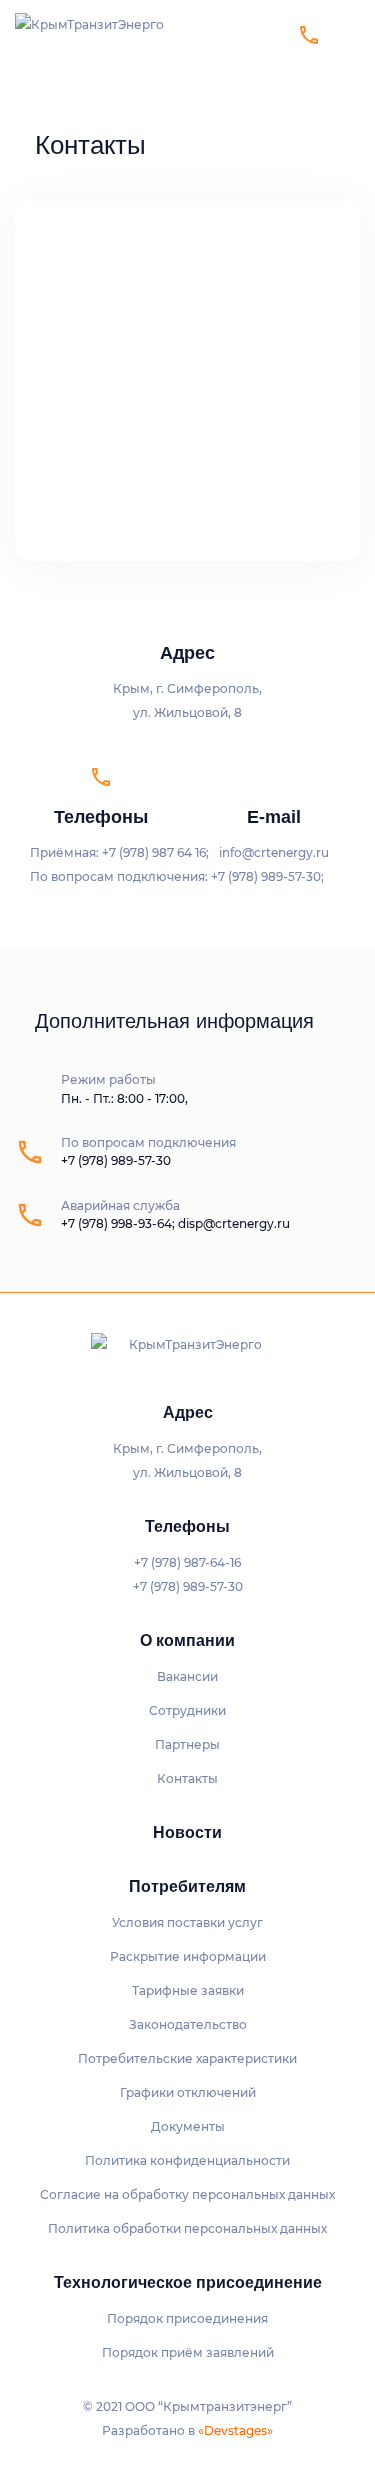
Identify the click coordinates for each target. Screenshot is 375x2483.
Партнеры (187, 1744)
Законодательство (188, 2024)
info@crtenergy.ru (274, 852)
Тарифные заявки (188, 1990)
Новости (187, 1832)
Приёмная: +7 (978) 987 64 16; (119, 852)
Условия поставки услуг (187, 1922)
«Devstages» (235, 2430)
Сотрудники (187, 1710)
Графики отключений (188, 2092)
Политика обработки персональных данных (187, 2228)
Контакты (187, 1778)
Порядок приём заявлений (188, 2352)
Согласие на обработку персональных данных (187, 2194)
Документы (188, 2126)
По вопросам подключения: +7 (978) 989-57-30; (177, 876)
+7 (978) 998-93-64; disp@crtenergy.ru (175, 1223)
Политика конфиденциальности (187, 2160)
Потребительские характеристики (187, 2058)
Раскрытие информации (188, 1956)
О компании (187, 1640)
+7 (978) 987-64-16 (63, 12)
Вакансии (187, 1676)
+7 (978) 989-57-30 (116, 1160)
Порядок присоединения (187, 2318)
